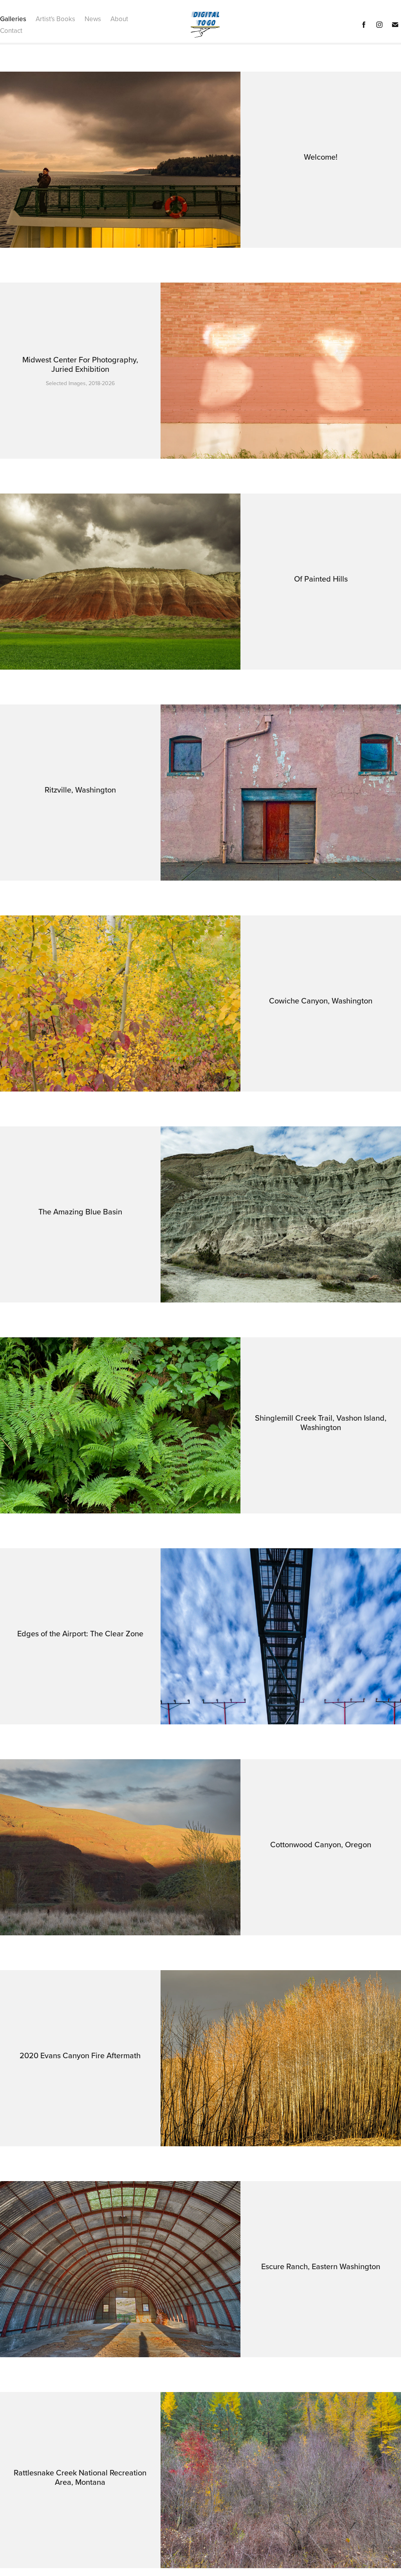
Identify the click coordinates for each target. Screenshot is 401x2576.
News (93, 19)
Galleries (13, 19)
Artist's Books (55, 19)
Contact (11, 31)
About (119, 19)
